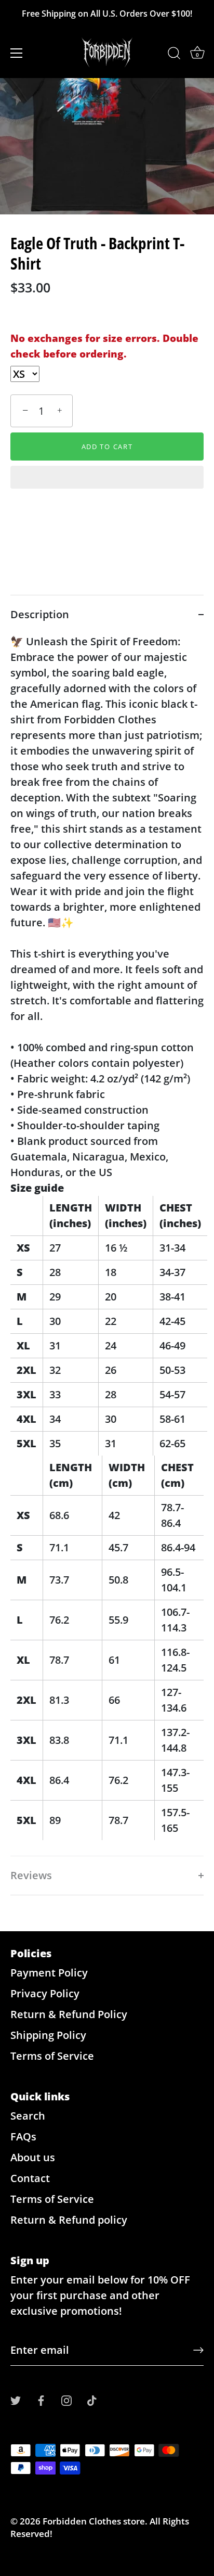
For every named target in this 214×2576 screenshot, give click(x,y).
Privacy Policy (45, 1993)
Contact (30, 2178)
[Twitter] (16, 2399)
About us (33, 2157)
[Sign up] (198, 2350)
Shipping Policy (48, 2035)
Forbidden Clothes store (94, 2521)
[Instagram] (66, 2399)
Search (28, 2116)
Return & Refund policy (69, 2220)
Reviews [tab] (31, 1875)
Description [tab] (40, 614)
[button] (107, 478)
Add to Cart (107, 447)
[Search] (174, 55)
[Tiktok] (92, 2399)
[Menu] (17, 53)
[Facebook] (41, 2399)
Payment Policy (49, 1973)
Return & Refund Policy (69, 2014)
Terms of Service (52, 2056)
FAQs (23, 2137)
